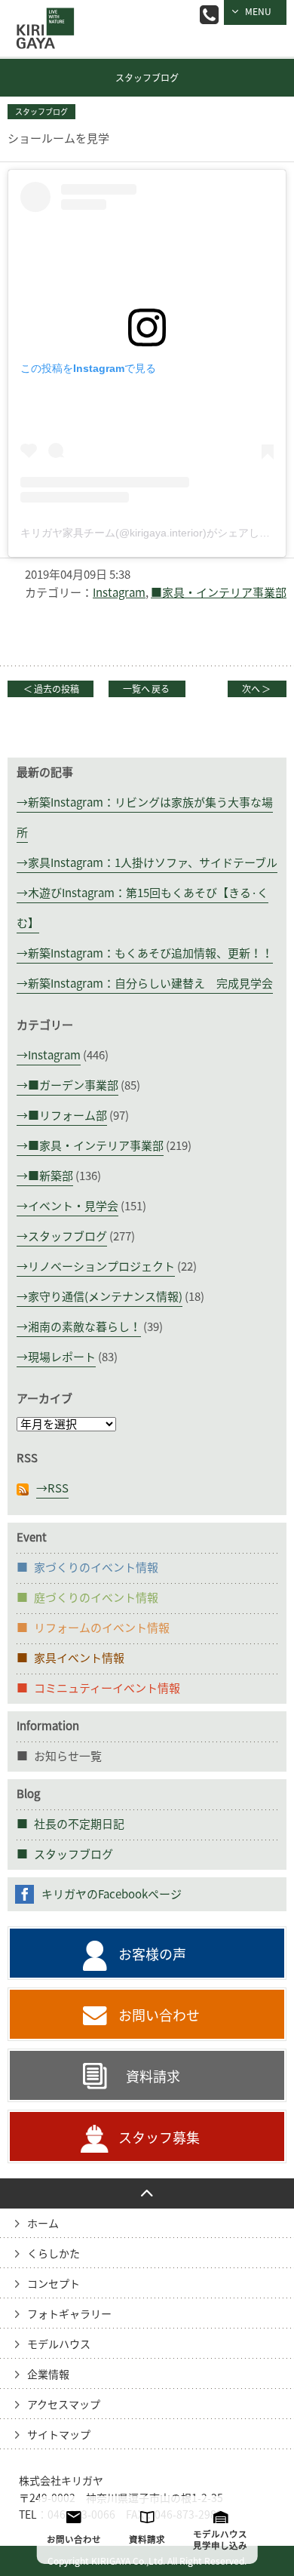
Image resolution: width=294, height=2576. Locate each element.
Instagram (119, 593)
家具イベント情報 (79, 1658)
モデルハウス (59, 2344)
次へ (256, 689)
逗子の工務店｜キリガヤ (41, 18)
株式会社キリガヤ (61, 2481)
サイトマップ (59, 2435)
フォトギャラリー (69, 2314)
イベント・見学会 (73, 1206)
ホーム (43, 2224)
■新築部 (51, 1176)
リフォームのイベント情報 (102, 1628)
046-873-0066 (209, 15)
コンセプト (54, 2284)
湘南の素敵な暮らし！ (84, 1327)
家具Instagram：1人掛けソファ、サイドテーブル (153, 863)
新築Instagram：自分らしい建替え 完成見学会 (150, 984)
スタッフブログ (147, 78)
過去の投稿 (51, 689)
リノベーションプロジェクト (101, 1266)
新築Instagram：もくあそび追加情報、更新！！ (150, 953)
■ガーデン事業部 (73, 1085)
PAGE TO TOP (147, 2193)
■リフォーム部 (67, 1116)
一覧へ (146, 689)
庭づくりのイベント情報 (96, 1598)
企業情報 (48, 2375)
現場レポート (62, 1357)
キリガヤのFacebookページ (112, 1894)
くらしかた (54, 2254)
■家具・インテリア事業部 (219, 593)
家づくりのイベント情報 (96, 1568)
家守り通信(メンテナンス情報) (105, 1297)
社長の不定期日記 (79, 1824)
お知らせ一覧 (68, 1756)
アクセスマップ (64, 2405)
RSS (58, 1488)
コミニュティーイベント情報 (107, 1688)
